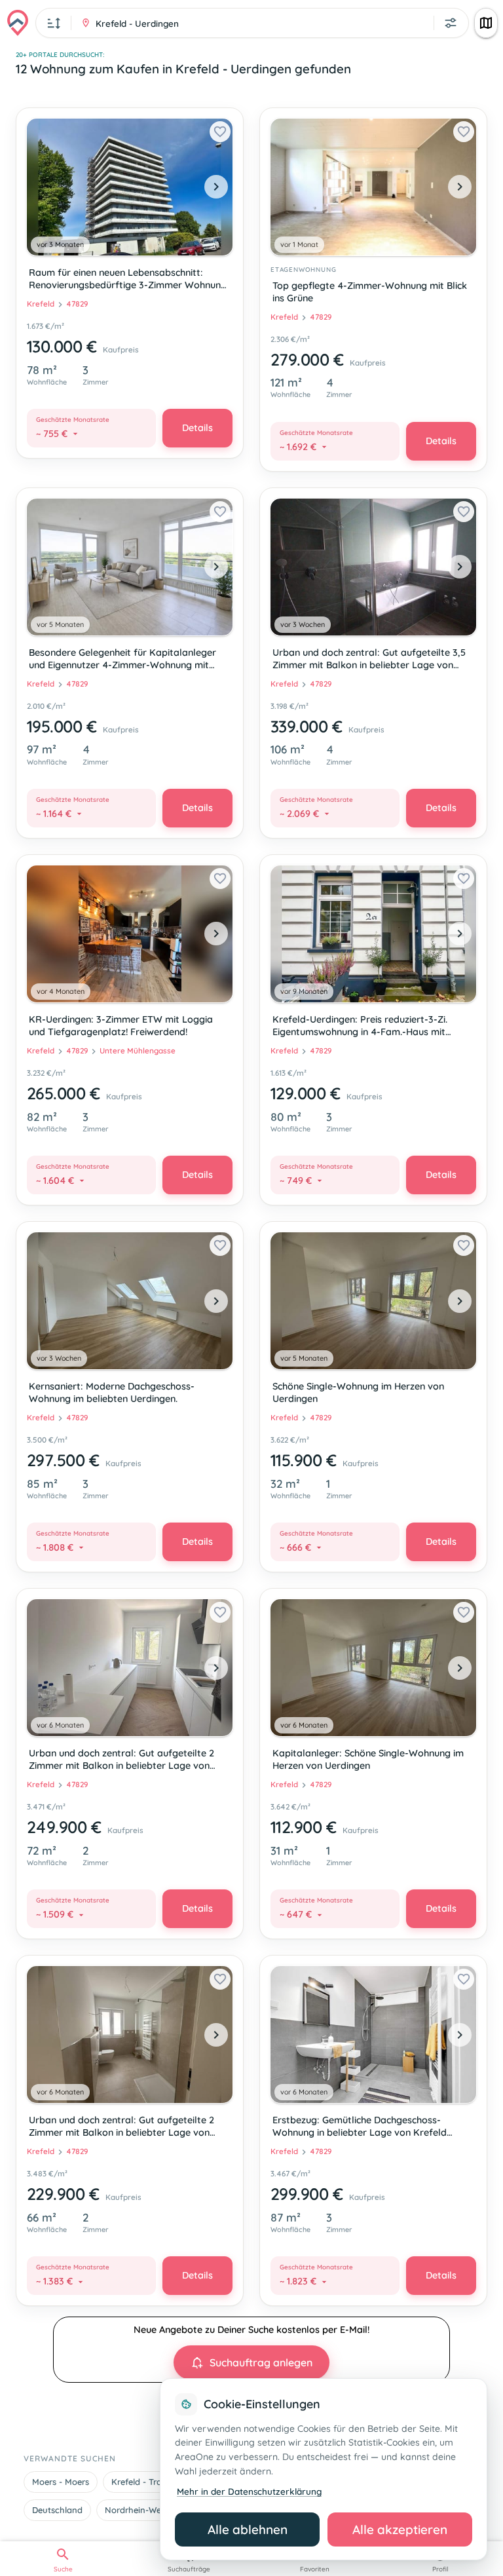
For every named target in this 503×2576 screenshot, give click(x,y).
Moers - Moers (61, 2482)
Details (197, 428)
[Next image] (216, 187)
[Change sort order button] (54, 23)
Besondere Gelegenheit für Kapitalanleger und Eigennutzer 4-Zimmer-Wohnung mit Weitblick (122, 660)
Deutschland (57, 2510)
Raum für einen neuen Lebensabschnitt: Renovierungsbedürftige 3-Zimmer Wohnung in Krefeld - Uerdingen (128, 280)
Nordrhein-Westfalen (147, 2510)
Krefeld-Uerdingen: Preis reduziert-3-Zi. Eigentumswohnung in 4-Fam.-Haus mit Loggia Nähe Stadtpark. (360, 1027)
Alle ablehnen (248, 2529)
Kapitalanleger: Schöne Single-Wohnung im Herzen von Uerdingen (368, 1759)
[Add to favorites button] (220, 132)
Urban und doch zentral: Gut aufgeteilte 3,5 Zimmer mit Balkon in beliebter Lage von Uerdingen (369, 660)
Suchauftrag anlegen (261, 2362)
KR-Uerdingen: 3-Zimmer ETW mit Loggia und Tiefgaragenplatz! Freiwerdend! (121, 1026)
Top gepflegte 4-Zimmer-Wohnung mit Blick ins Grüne (370, 292)
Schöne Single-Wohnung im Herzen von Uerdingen (358, 1392)
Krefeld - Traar (141, 2482)
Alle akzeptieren (400, 2529)
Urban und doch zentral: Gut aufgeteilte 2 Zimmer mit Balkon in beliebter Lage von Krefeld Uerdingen (121, 1761)
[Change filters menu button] (451, 23)
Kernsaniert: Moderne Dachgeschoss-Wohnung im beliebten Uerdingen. (112, 1392)
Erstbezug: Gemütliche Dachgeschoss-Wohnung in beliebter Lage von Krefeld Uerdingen (360, 2128)
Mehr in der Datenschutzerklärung (249, 2491)
